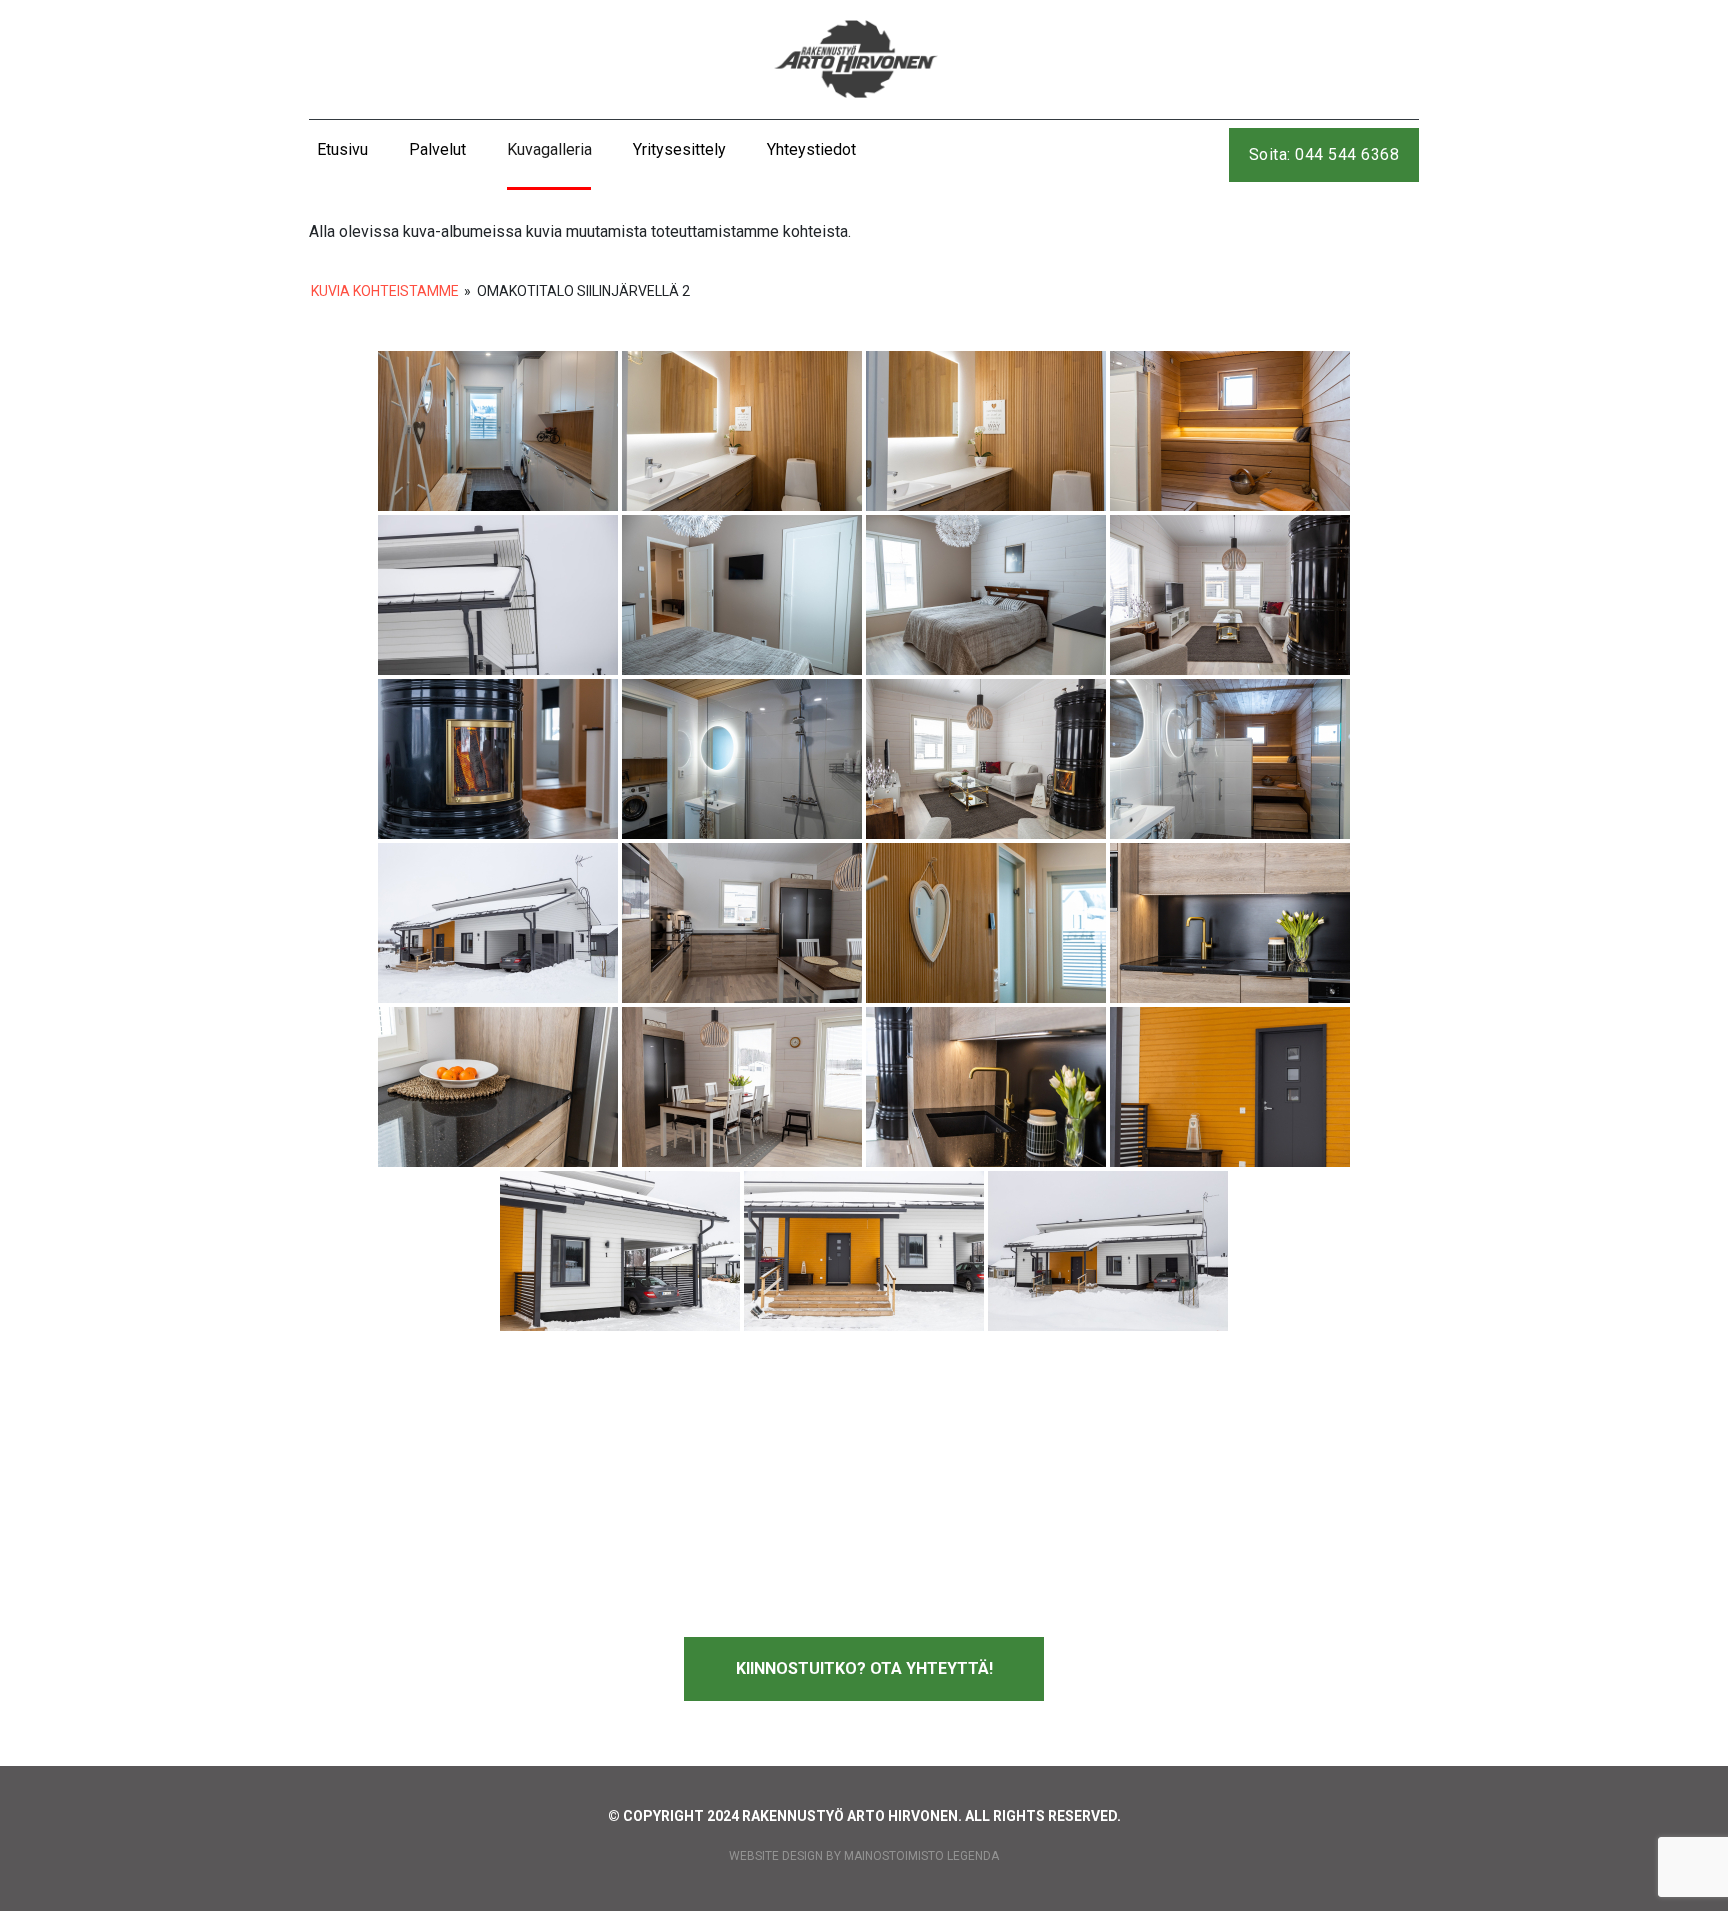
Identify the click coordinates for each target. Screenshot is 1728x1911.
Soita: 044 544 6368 (1324, 154)
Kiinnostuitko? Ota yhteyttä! (864, 1668)
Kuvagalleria (549, 149)
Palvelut (437, 149)
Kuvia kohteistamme (385, 291)
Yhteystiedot (811, 149)
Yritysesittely (679, 149)
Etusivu (342, 149)
